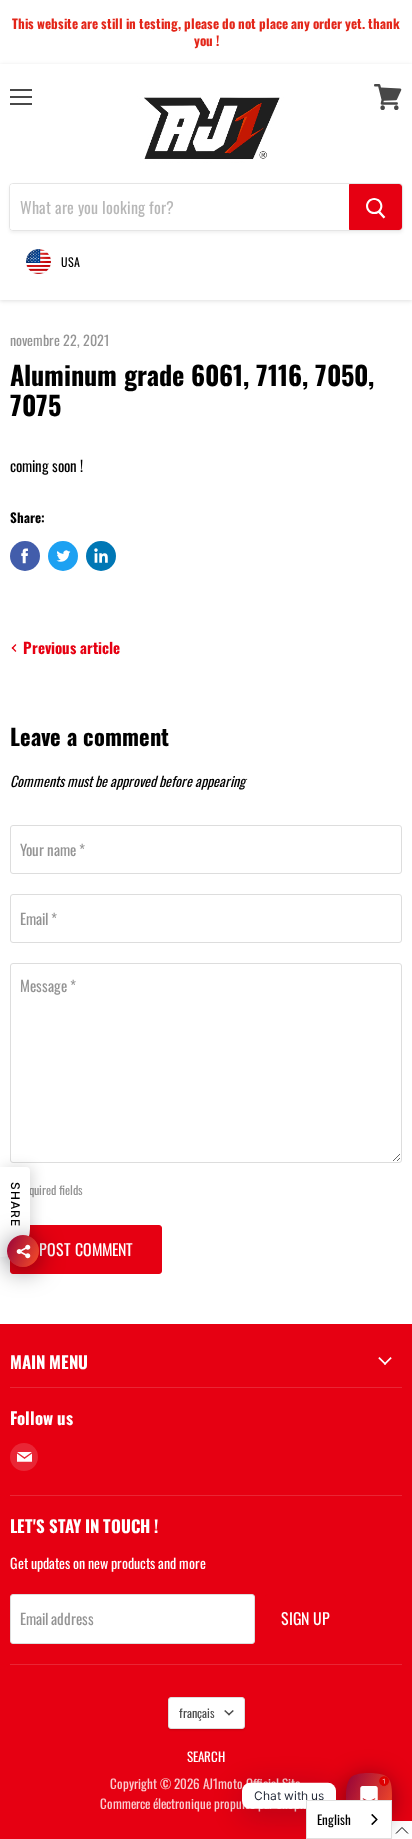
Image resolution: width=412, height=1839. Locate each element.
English (334, 1819)
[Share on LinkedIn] (101, 556)
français (197, 1712)
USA (70, 261)
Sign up (305, 1618)
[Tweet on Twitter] (63, 556)
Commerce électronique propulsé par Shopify (206, 1803)
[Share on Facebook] (25, 556)
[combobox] (349, 1819)
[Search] (375, 207)
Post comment (86, 1249)
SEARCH (206, 1756)
